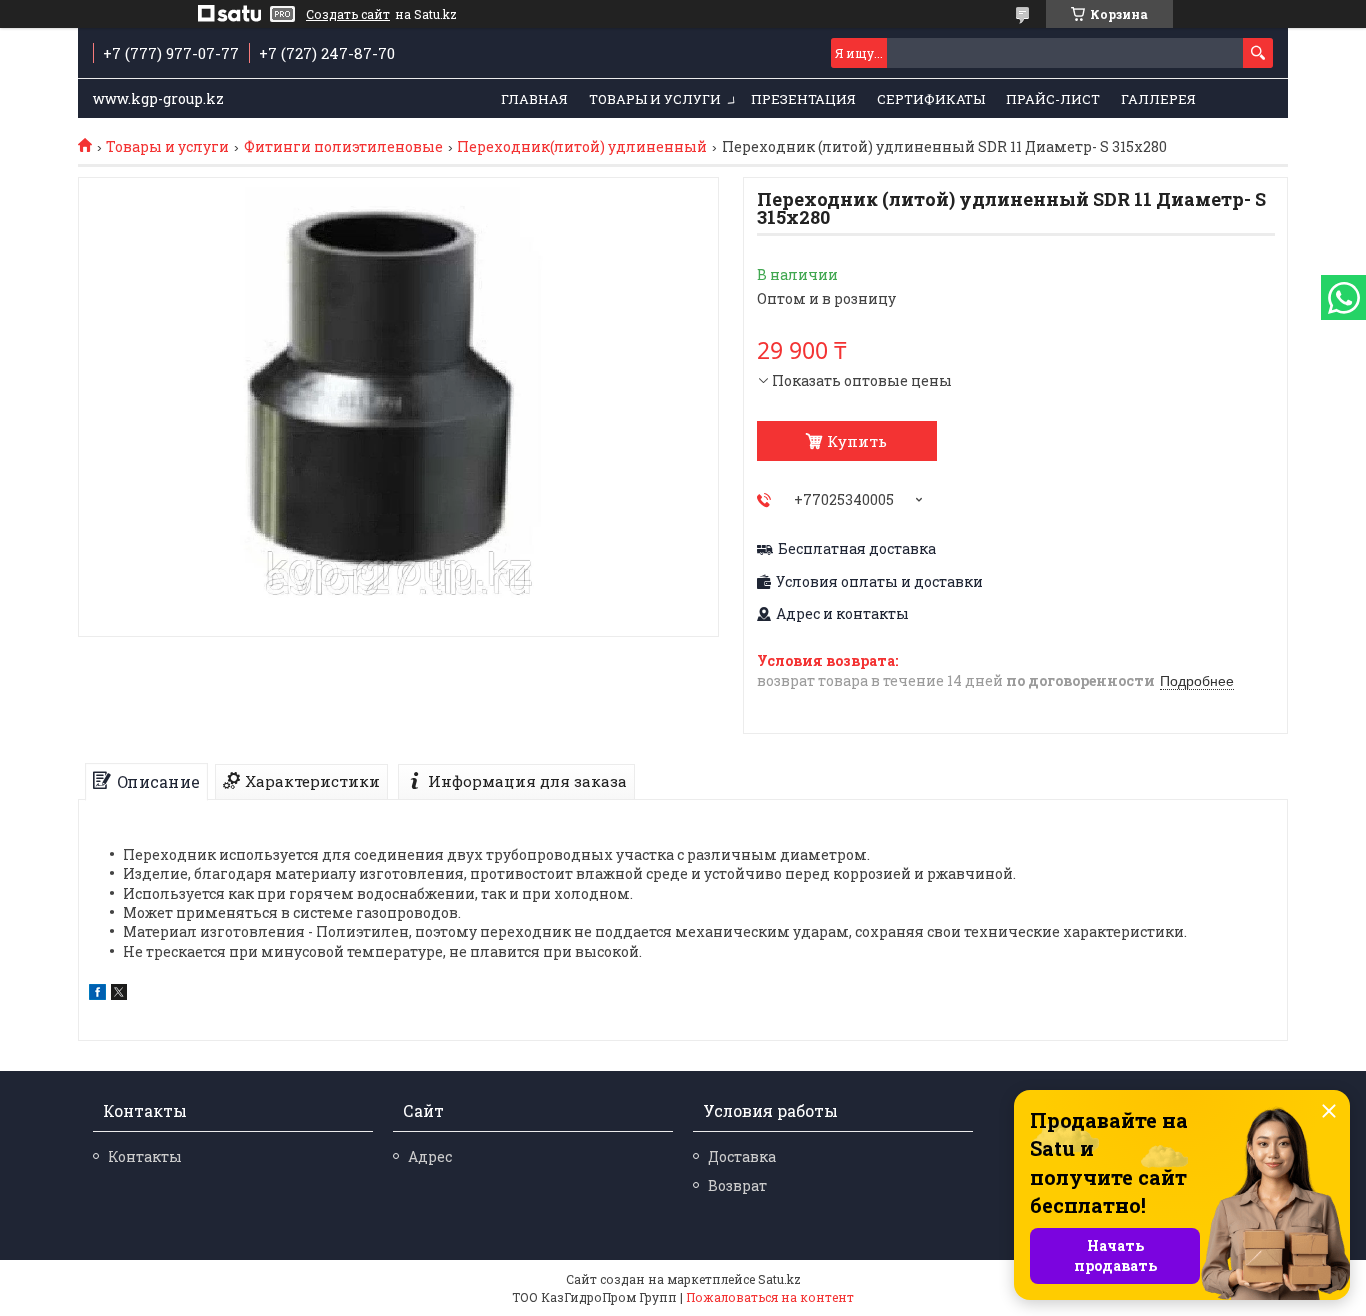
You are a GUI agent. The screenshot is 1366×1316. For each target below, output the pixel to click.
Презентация (803, 99)
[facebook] (97, 994)
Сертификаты (931, 99)
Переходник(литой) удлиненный (582, 147)
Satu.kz (779, 1279)
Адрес (430, 1156)
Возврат (737, 1185)
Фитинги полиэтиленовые (343, 147)
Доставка (742, 1156)
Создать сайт (348, 14)
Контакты (145, 1156)
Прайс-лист (1053, 99)
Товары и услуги (655, 99)
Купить (857, 441)
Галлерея (1158, 99)
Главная (534, 99)
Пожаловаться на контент (770, 1297)
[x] (119, 994)
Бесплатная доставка (857, 549)
